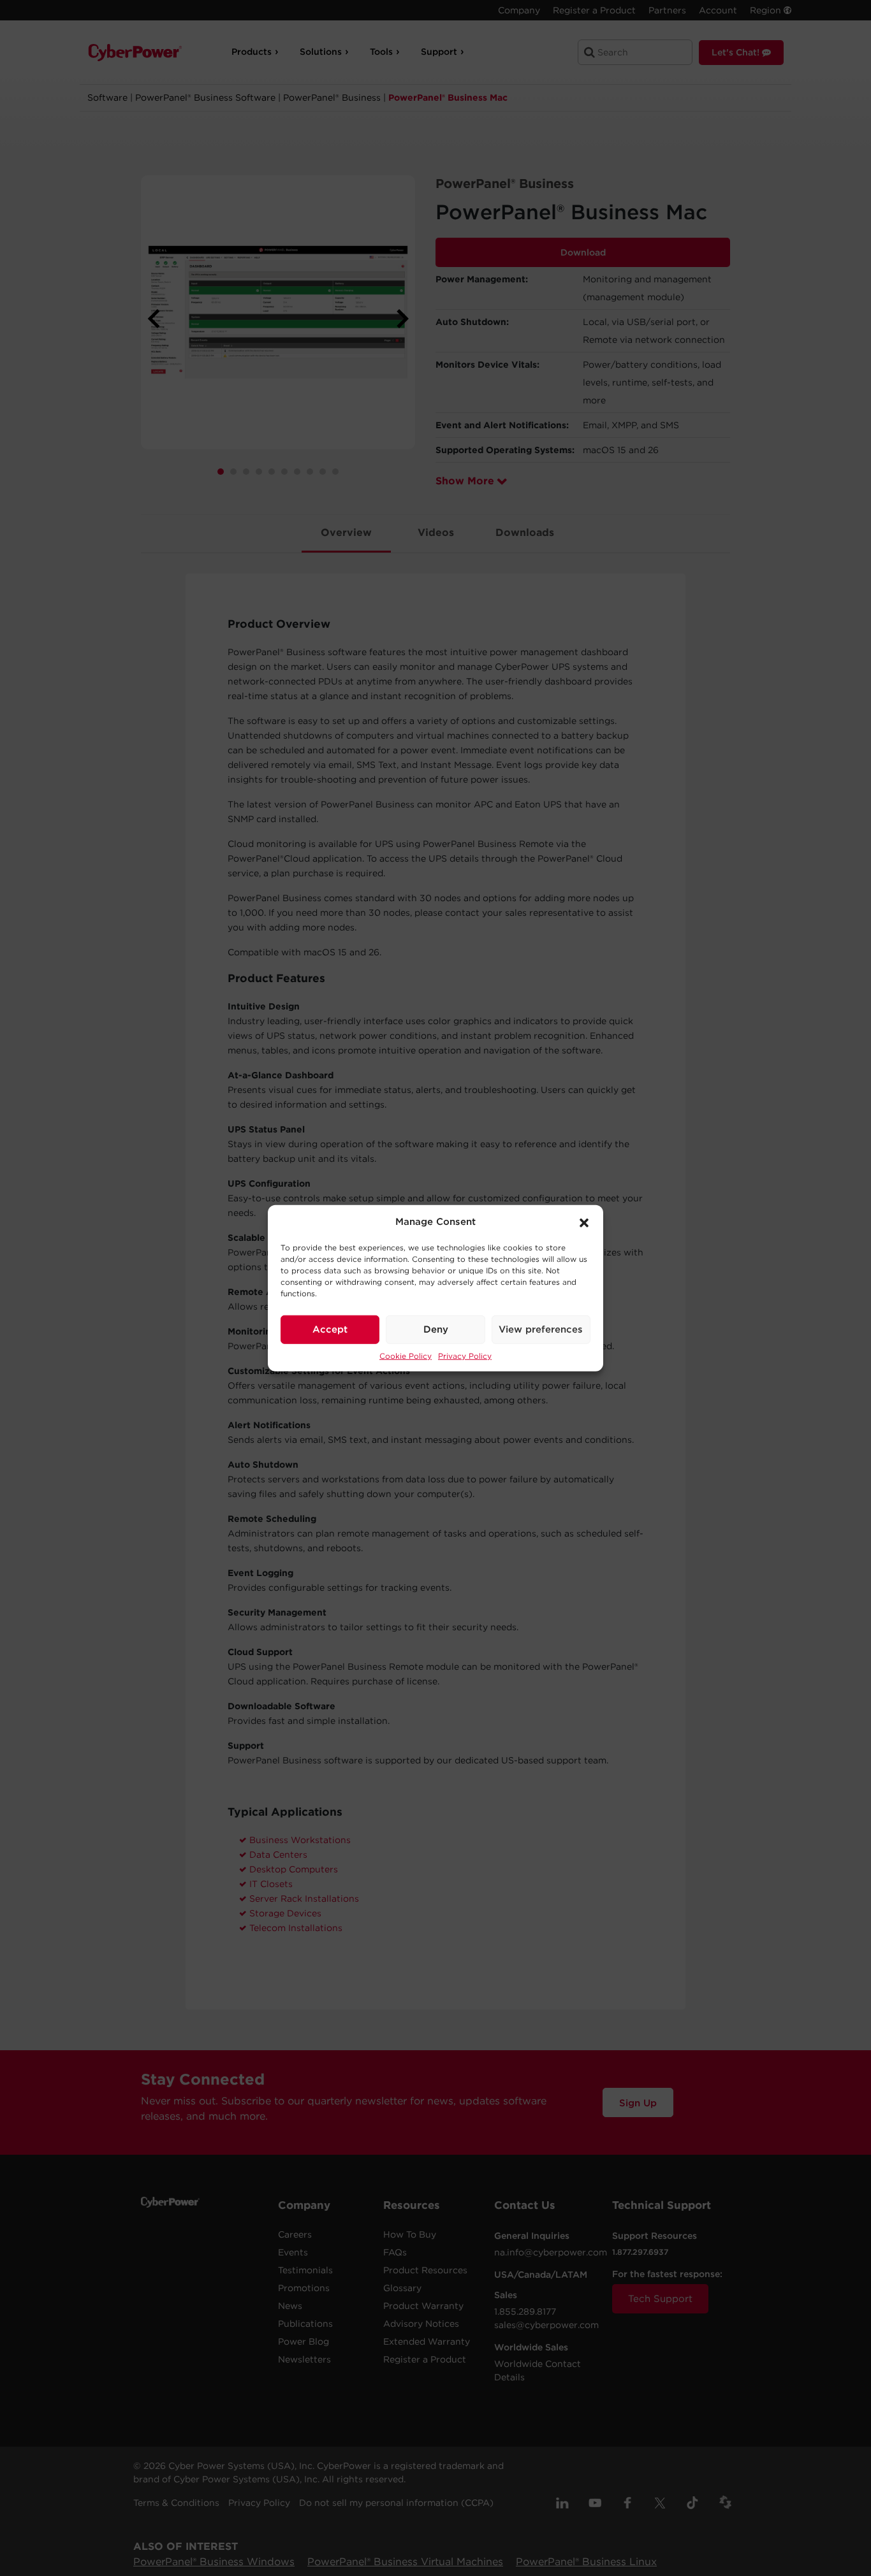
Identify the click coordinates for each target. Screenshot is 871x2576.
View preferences (541, 1329)
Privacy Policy (465, 1355)
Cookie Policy (406, 1355)
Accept (330, 1329)
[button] (584, 1222)
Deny (436, 1329)
